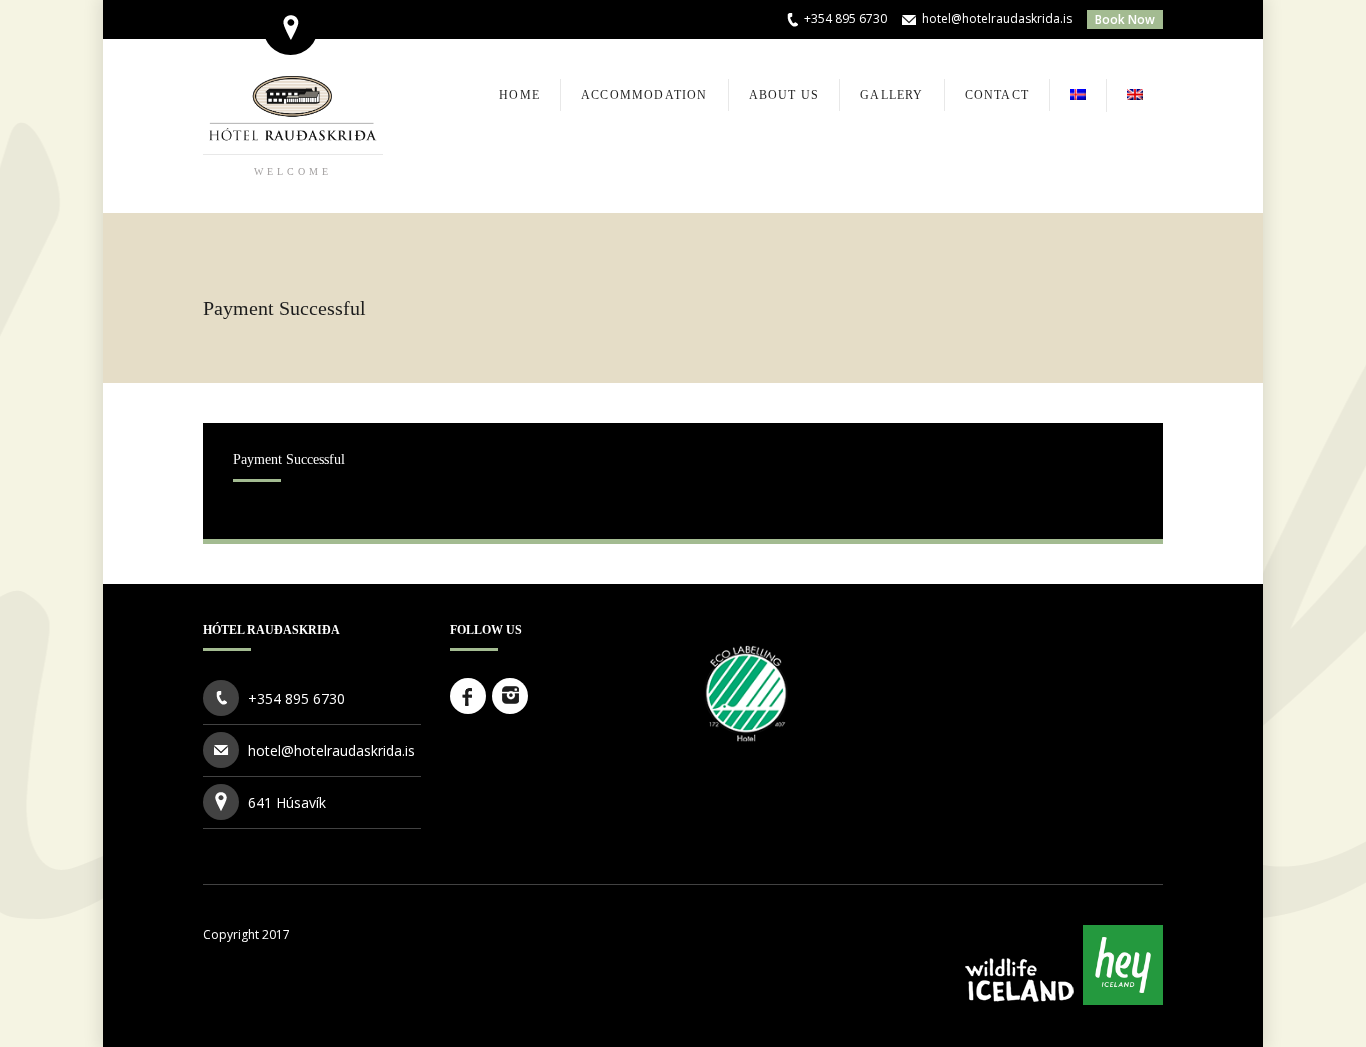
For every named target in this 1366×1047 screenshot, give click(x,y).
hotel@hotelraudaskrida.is (997, 18)
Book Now (1125, 19)
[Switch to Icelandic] (1078, 95)
